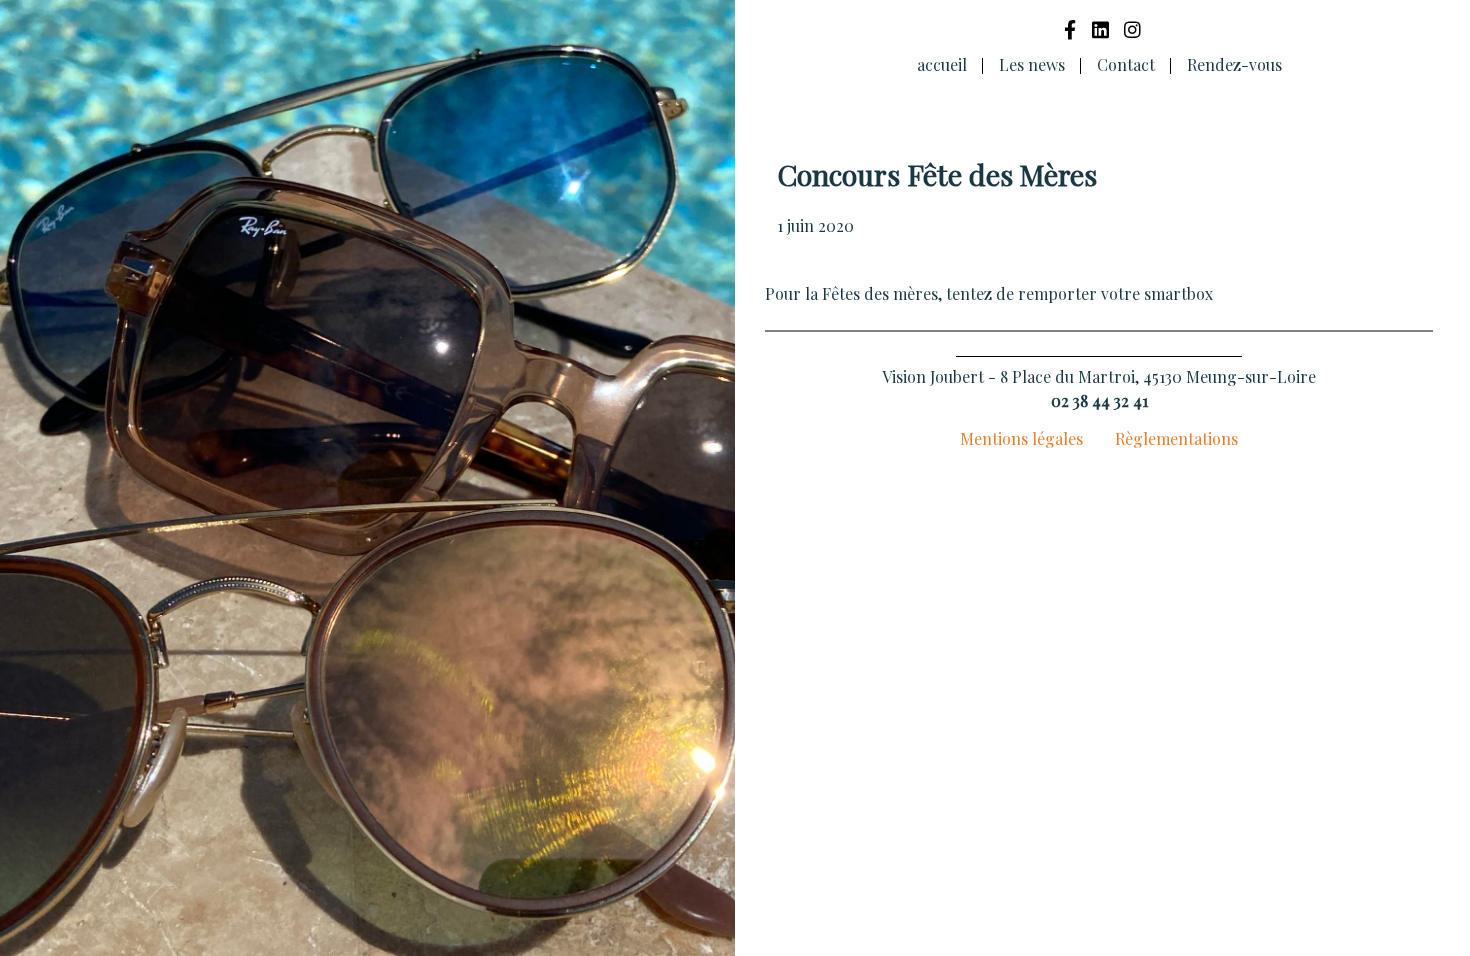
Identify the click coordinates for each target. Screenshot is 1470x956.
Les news (1032, 64)
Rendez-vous (1234, 64)
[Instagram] (1132, 29)
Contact (1126, 64)
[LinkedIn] (1100, 29)
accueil (942, 64)
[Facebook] (1070, 29)
